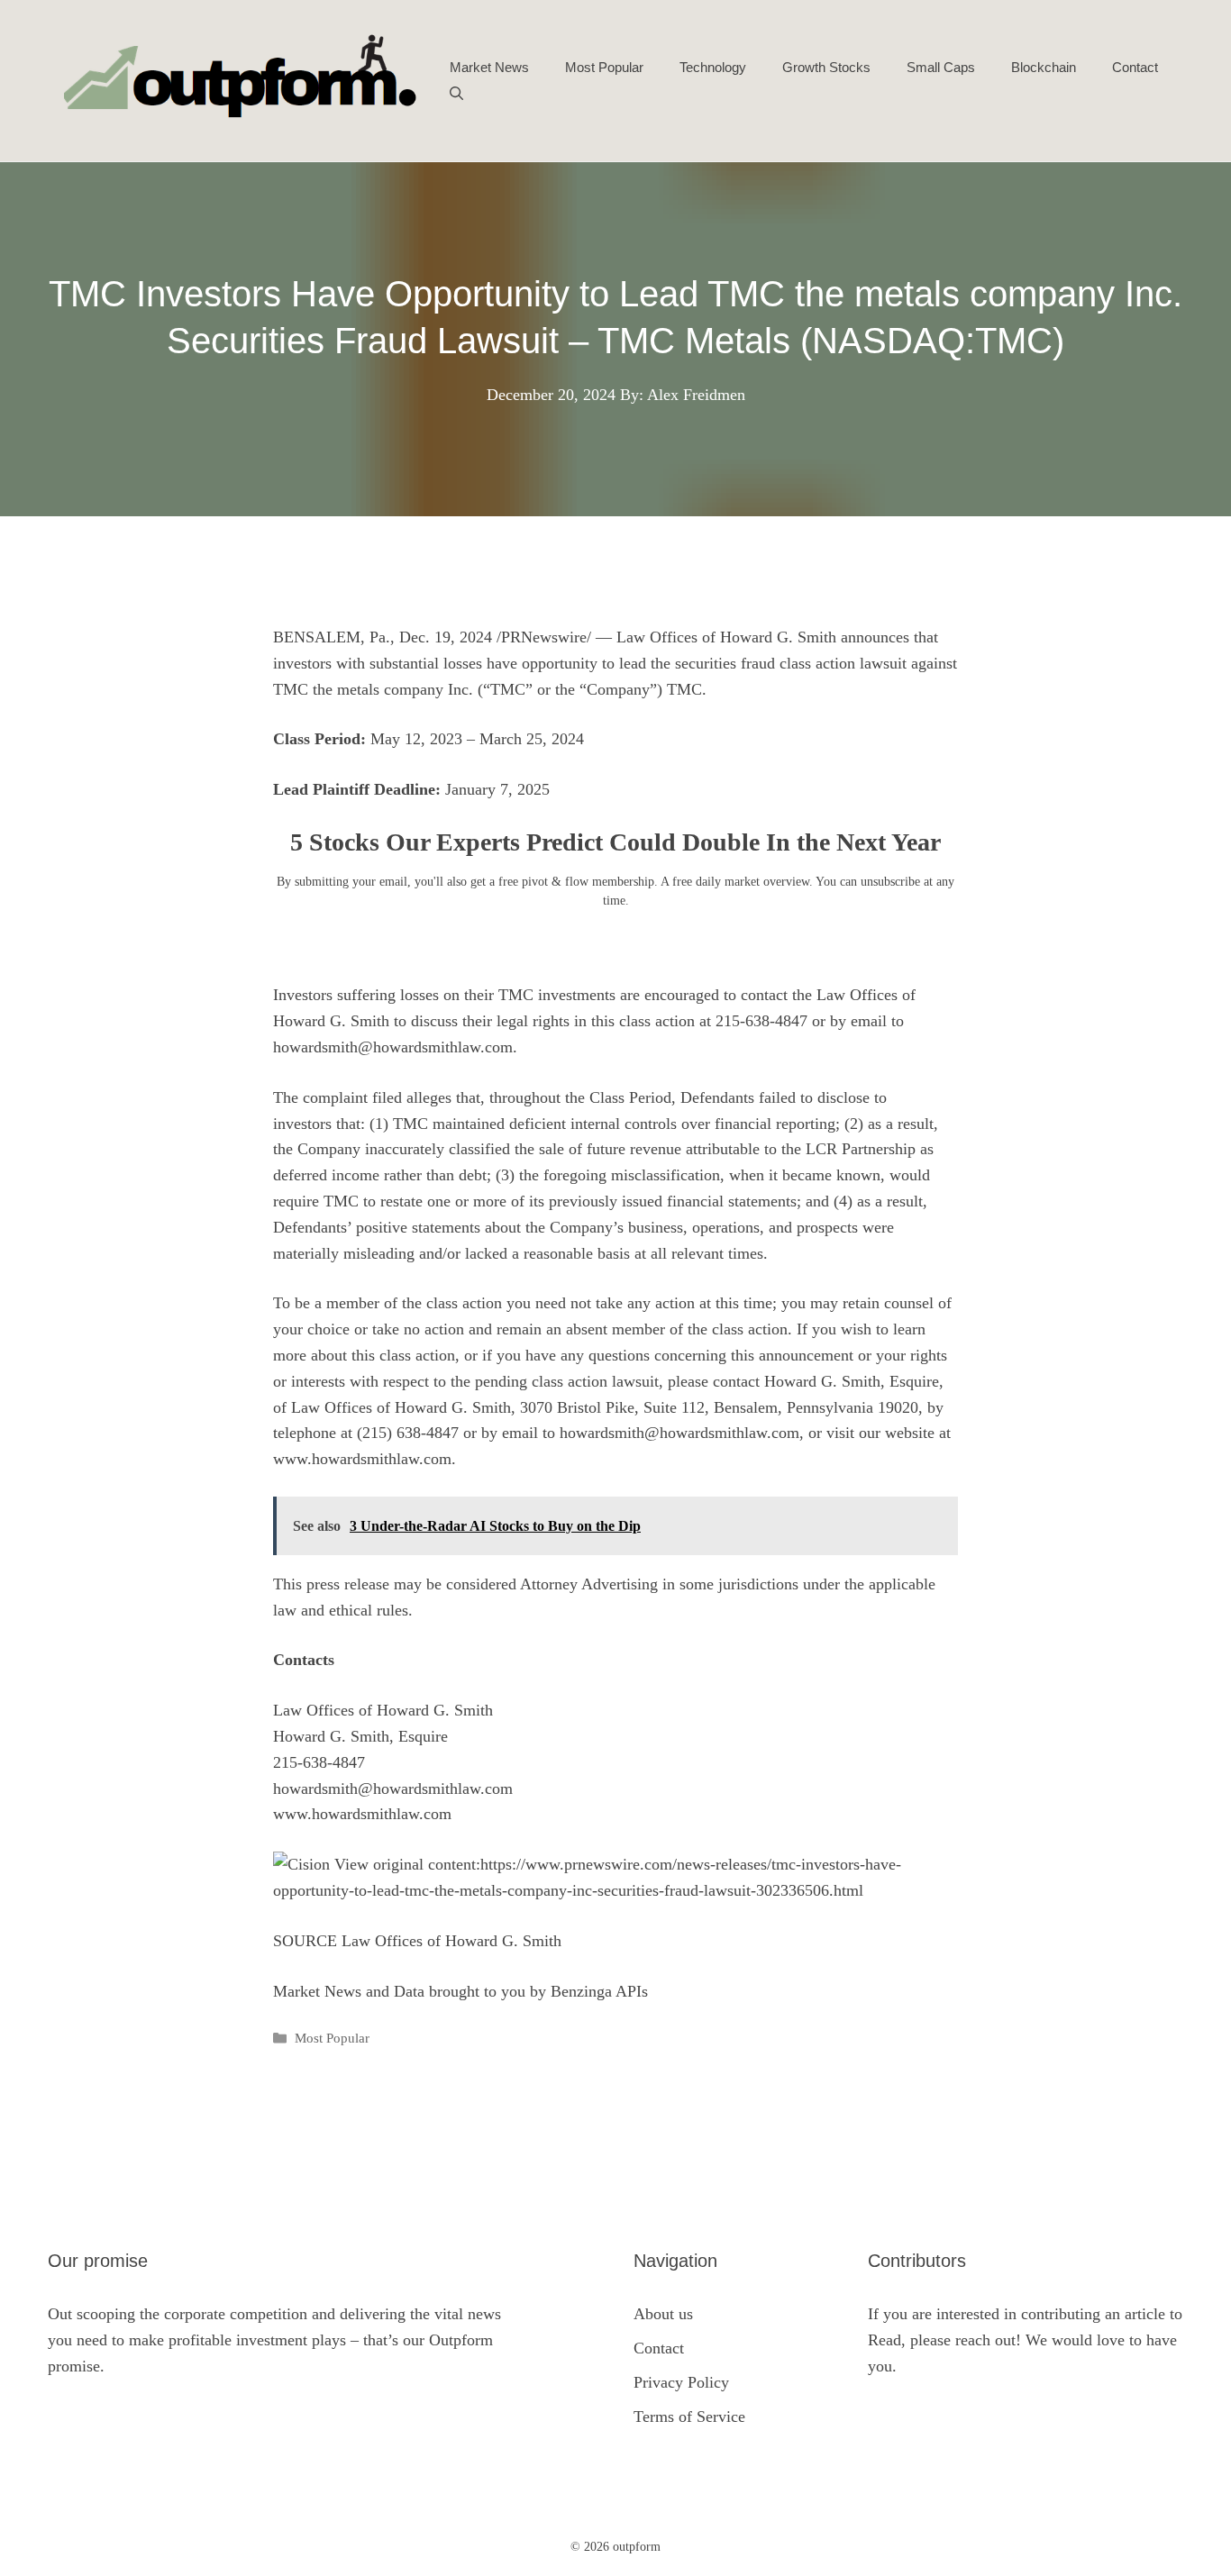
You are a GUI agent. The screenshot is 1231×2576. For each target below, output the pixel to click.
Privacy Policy (681, 2382)
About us (663, 2314)
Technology (713, 67)
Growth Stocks (826, 67)
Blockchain (1044, 67)
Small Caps (941, 67)
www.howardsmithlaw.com (362, 1459)
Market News (489, 67)
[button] (456, 95)
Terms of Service (689, 2417)
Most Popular (604, 67)
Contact (1135, 67)
